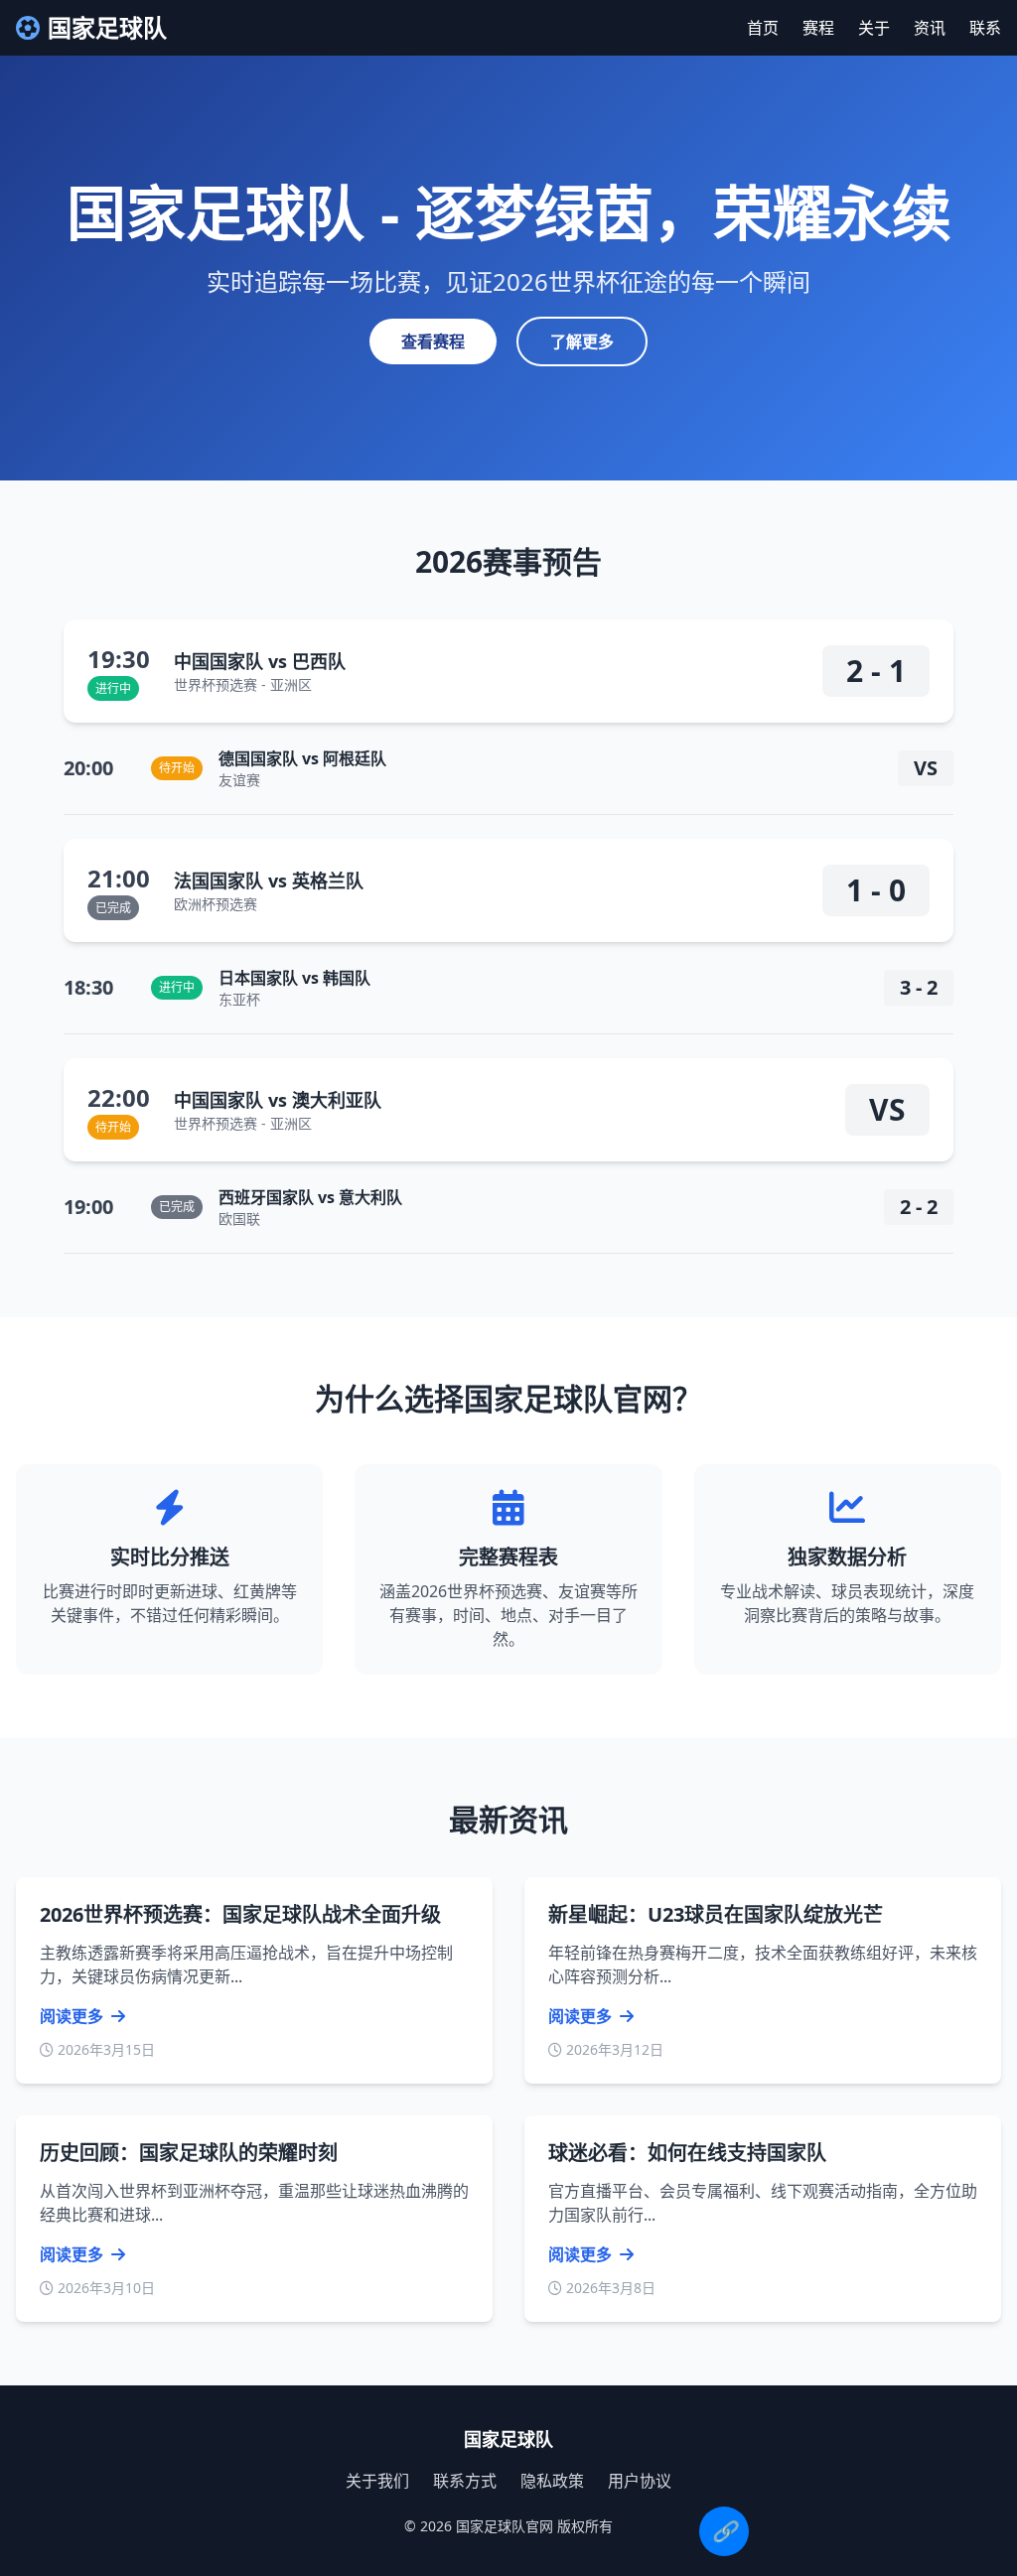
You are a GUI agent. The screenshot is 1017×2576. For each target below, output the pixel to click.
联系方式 (465, 2481)
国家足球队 (107, 28)
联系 (985, 28)
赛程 (818, 28)
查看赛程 (433, 341)
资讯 (930, 28)
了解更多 (582, 341)
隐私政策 (552, 2481)
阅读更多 (73, 2016)
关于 (874, 28)
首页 (763, 28)
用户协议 (640, 2481)
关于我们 (377, 2481)
